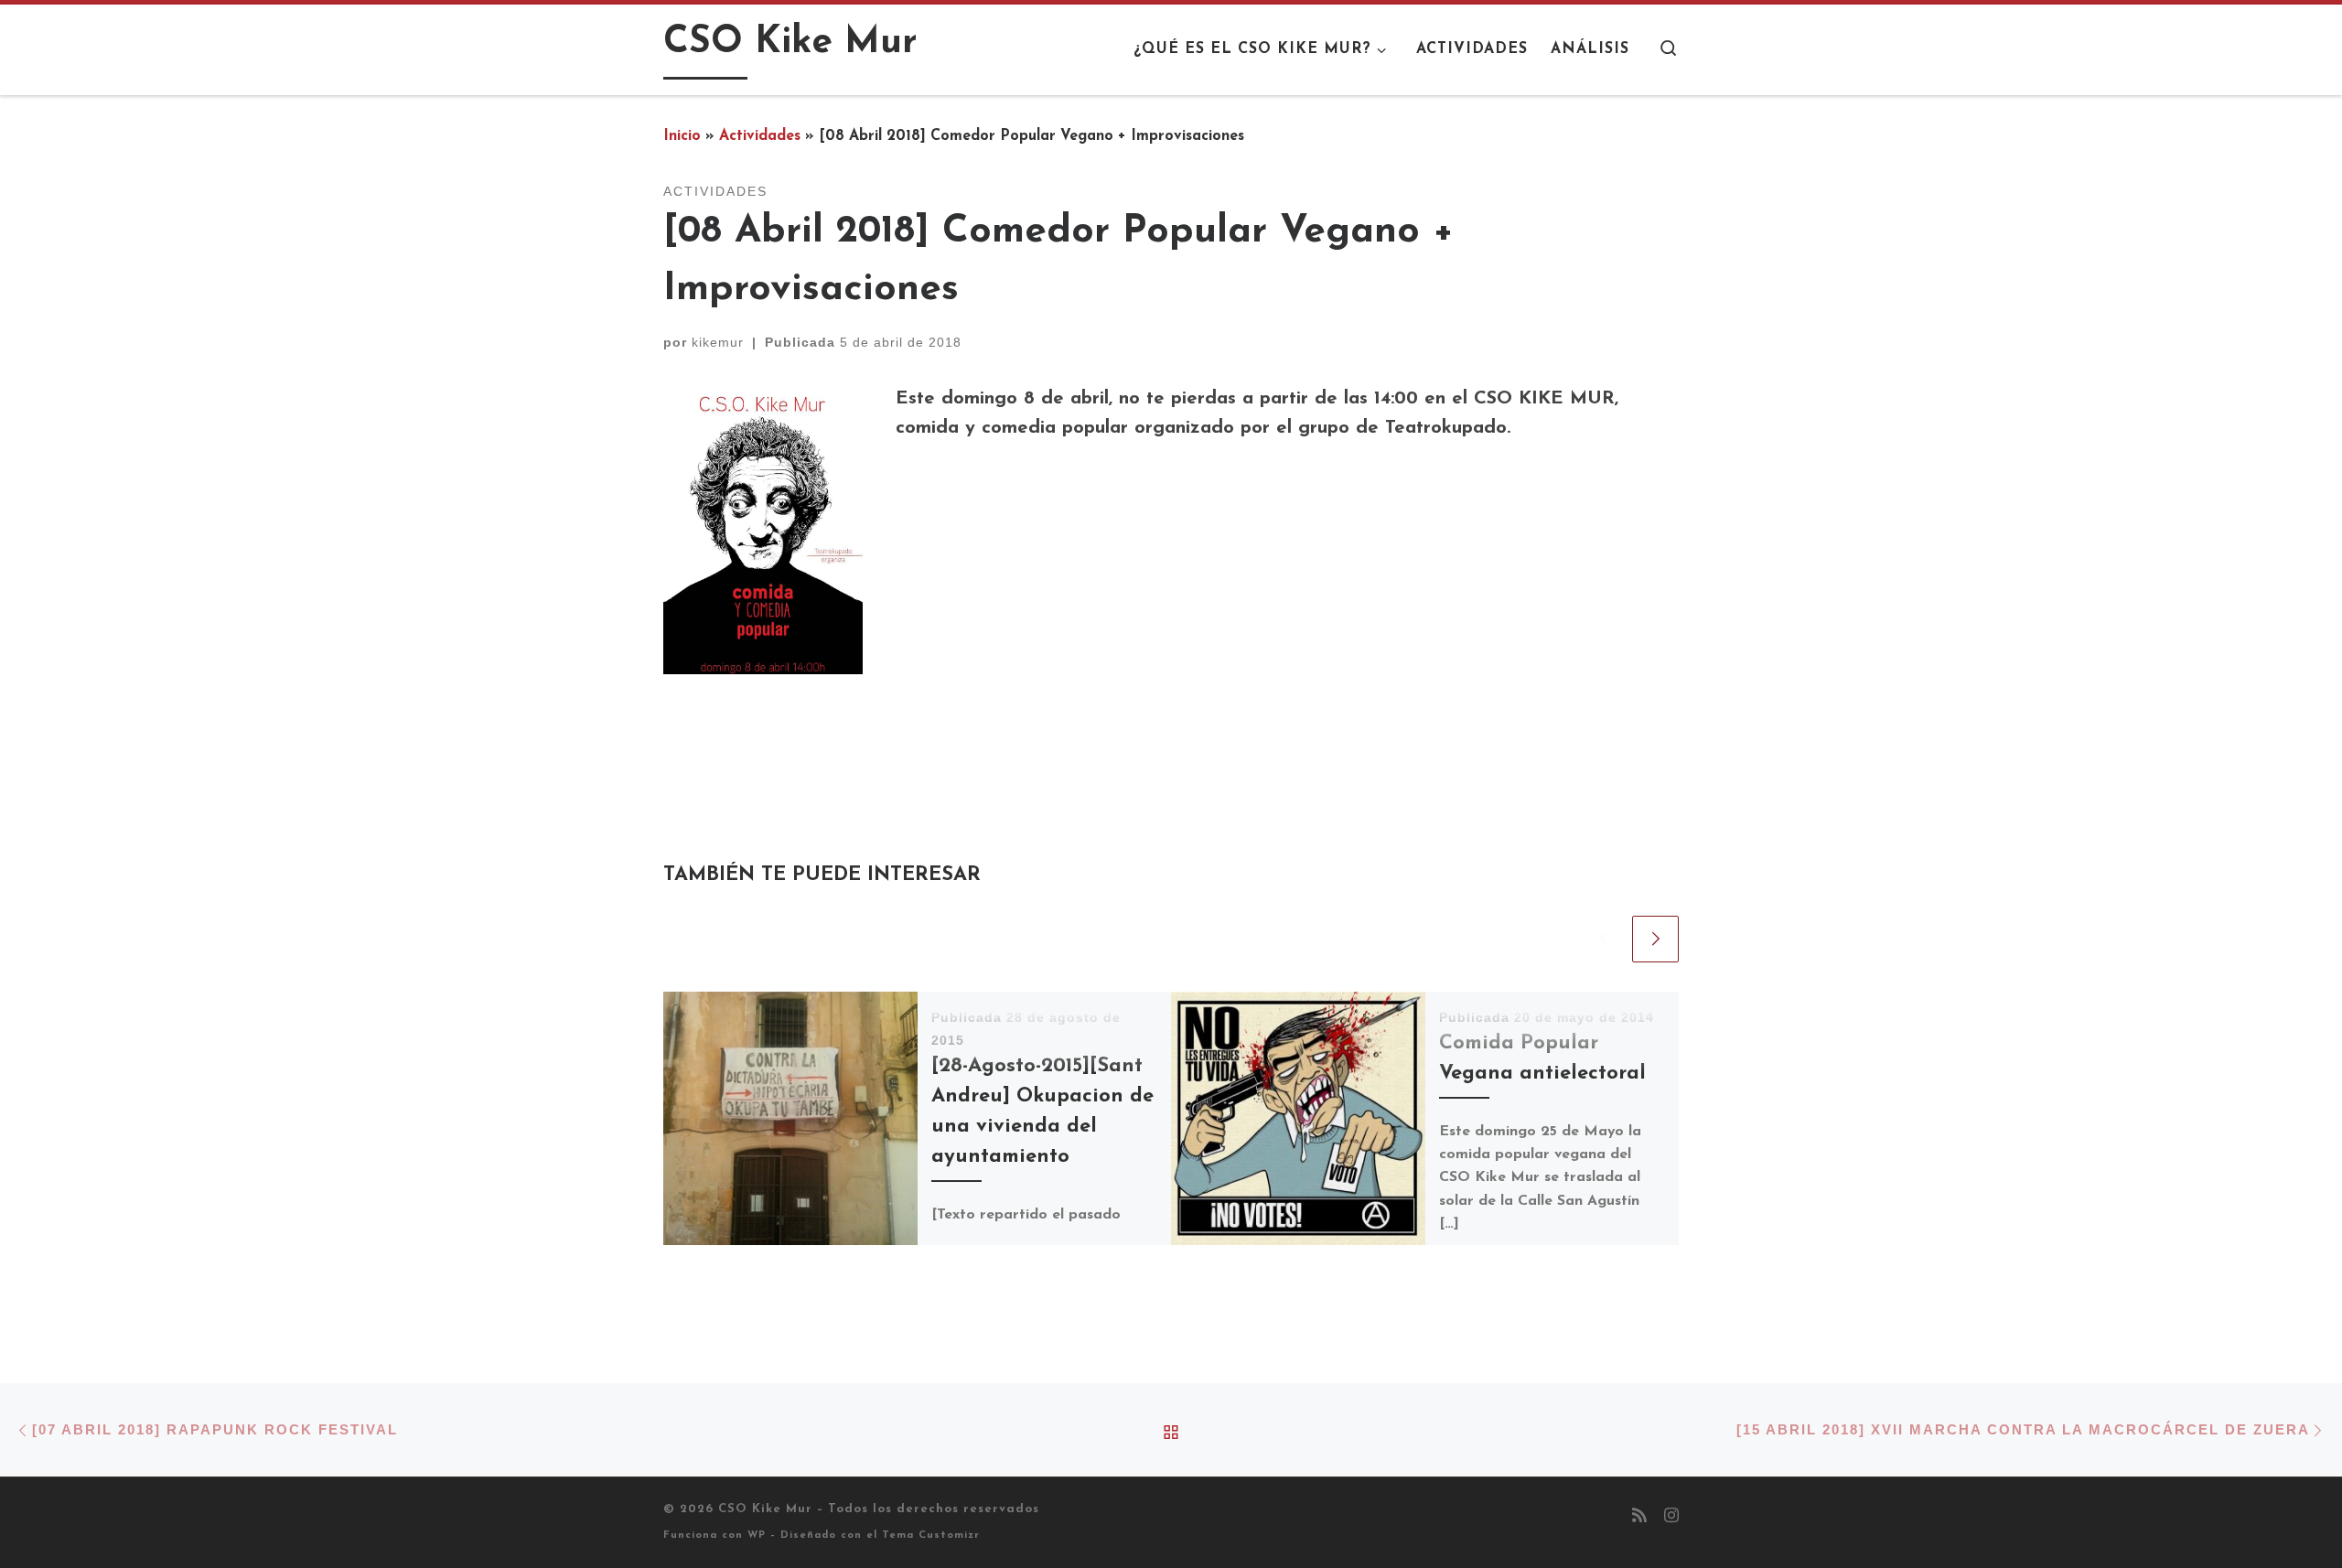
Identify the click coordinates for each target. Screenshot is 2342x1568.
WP (757, 1536)
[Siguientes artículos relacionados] (1655, 939)
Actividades (760, 136)
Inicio (682, 136)
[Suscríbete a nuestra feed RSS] (1639, 1518)
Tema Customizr (931, 1536)
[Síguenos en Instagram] (1671, 1518)
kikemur (718, 342)
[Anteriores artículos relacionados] (1603, 939)
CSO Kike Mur (765, 1509)
